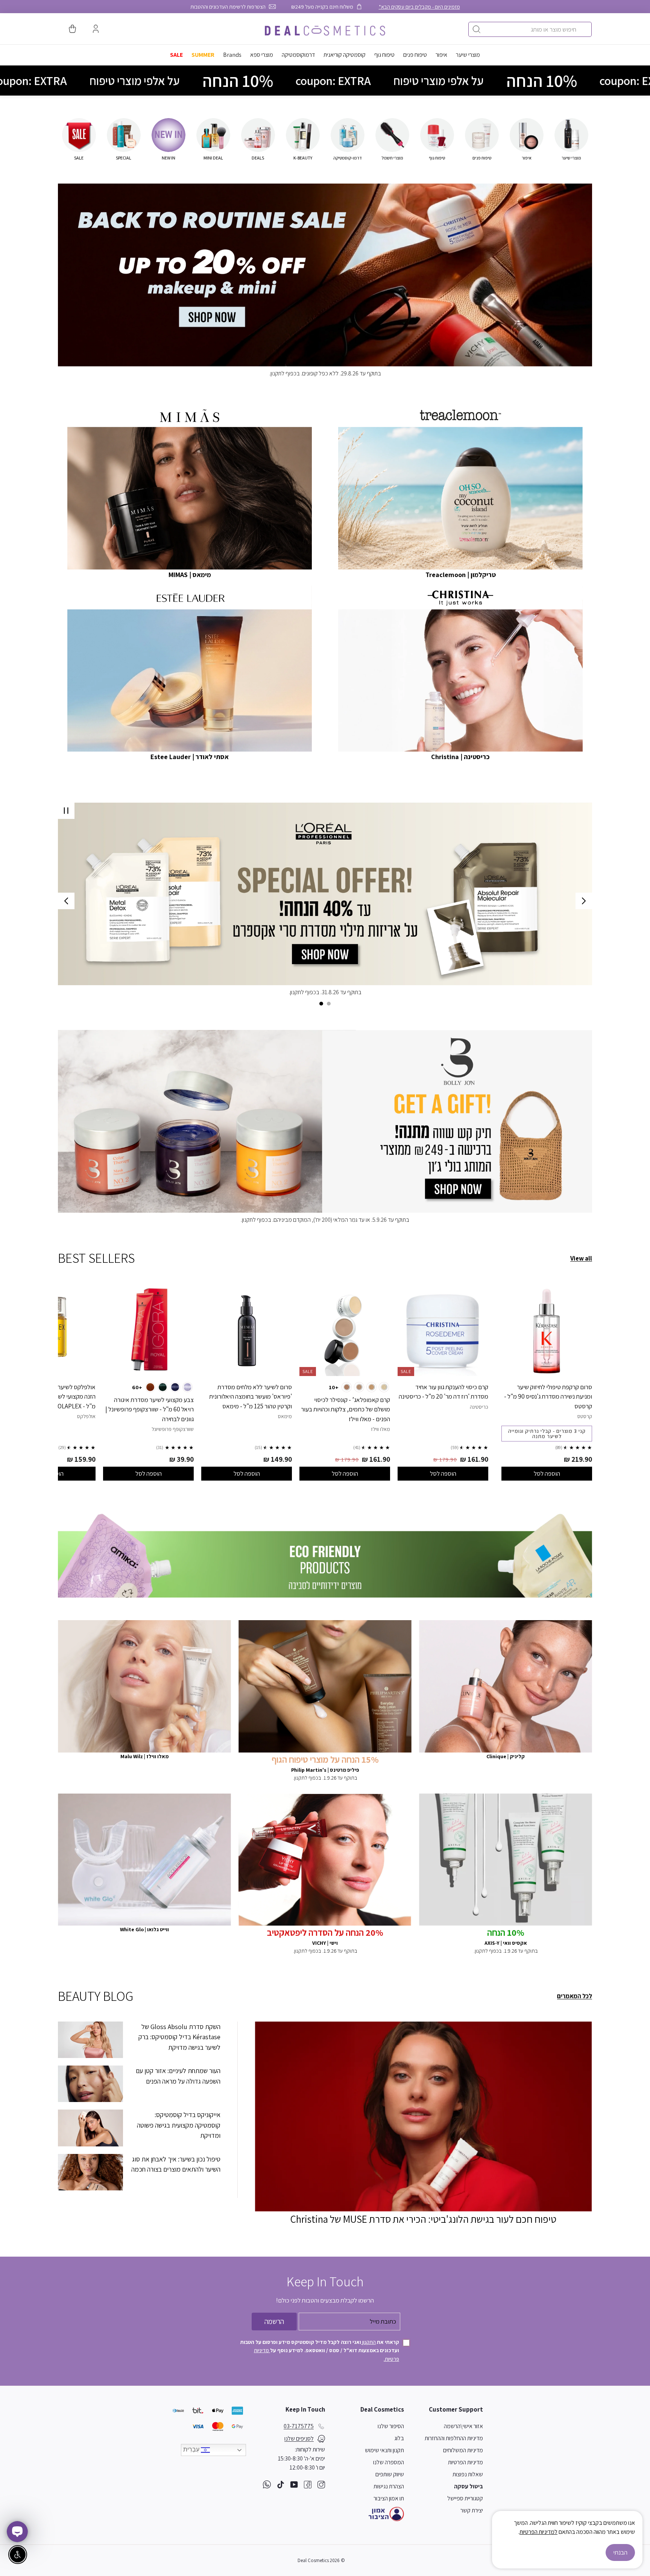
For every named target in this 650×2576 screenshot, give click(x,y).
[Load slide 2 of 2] (321, 1004)
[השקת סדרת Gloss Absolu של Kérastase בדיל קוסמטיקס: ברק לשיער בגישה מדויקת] (90, 2040)
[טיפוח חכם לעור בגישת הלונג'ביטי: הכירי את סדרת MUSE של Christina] (423, 2117)
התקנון (368, 2342)
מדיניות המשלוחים (463, 2450)
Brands (232, 55)
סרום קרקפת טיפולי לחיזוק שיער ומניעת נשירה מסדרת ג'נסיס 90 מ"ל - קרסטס (548, 1397)
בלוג (399, 2438)
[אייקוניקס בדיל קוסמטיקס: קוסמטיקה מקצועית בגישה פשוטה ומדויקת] (90, 2128)
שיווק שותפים (390, 2474)
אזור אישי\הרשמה (463, 2426)
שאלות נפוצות (468, 2474)
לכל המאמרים (575, 1996)
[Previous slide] (584, 901)
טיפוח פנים (415, 55)
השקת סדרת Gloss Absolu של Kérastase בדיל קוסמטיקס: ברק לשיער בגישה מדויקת (179, 2037)
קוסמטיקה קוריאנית (345, 55)
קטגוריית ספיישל (465, 2498)
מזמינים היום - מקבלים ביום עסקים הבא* (419, 7)
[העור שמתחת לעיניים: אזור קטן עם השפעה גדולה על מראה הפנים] (90, 2084)
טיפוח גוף (384, 55)
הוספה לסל (547, 1473)
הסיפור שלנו (391, 2426)
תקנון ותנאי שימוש (384, 2450)
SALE (176, 55)
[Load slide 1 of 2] (329, 1004)
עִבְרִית (192, 2449)
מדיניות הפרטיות (465, 2462)
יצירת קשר (472, 2510)
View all (581, 1258)
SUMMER (203, 55)
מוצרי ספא (262, 55)
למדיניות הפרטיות (538, 2532)
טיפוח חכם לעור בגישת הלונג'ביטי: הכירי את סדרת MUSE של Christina (423, 2219)
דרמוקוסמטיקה (298, 55)
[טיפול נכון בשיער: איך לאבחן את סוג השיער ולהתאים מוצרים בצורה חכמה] (90, 2172)
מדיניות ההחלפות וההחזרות (454, 2438)
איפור (441, 55)
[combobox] (530, 29)
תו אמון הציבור (389, 2498)
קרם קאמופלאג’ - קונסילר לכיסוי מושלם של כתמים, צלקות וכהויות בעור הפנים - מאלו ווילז (346, 1409)
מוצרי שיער (468, 55)
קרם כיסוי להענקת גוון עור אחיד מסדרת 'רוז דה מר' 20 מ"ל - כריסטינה (443, 1392)
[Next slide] (66, 901)
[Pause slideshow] (66, 811)
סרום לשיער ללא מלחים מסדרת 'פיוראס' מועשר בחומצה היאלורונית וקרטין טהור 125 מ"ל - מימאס (251, 1397)
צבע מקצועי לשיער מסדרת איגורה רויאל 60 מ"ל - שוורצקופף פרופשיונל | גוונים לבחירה (150, 1409)
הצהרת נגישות (389, 2486)
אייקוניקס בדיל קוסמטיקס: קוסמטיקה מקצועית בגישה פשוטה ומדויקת (179, 2125)
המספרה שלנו (389, 2462)
